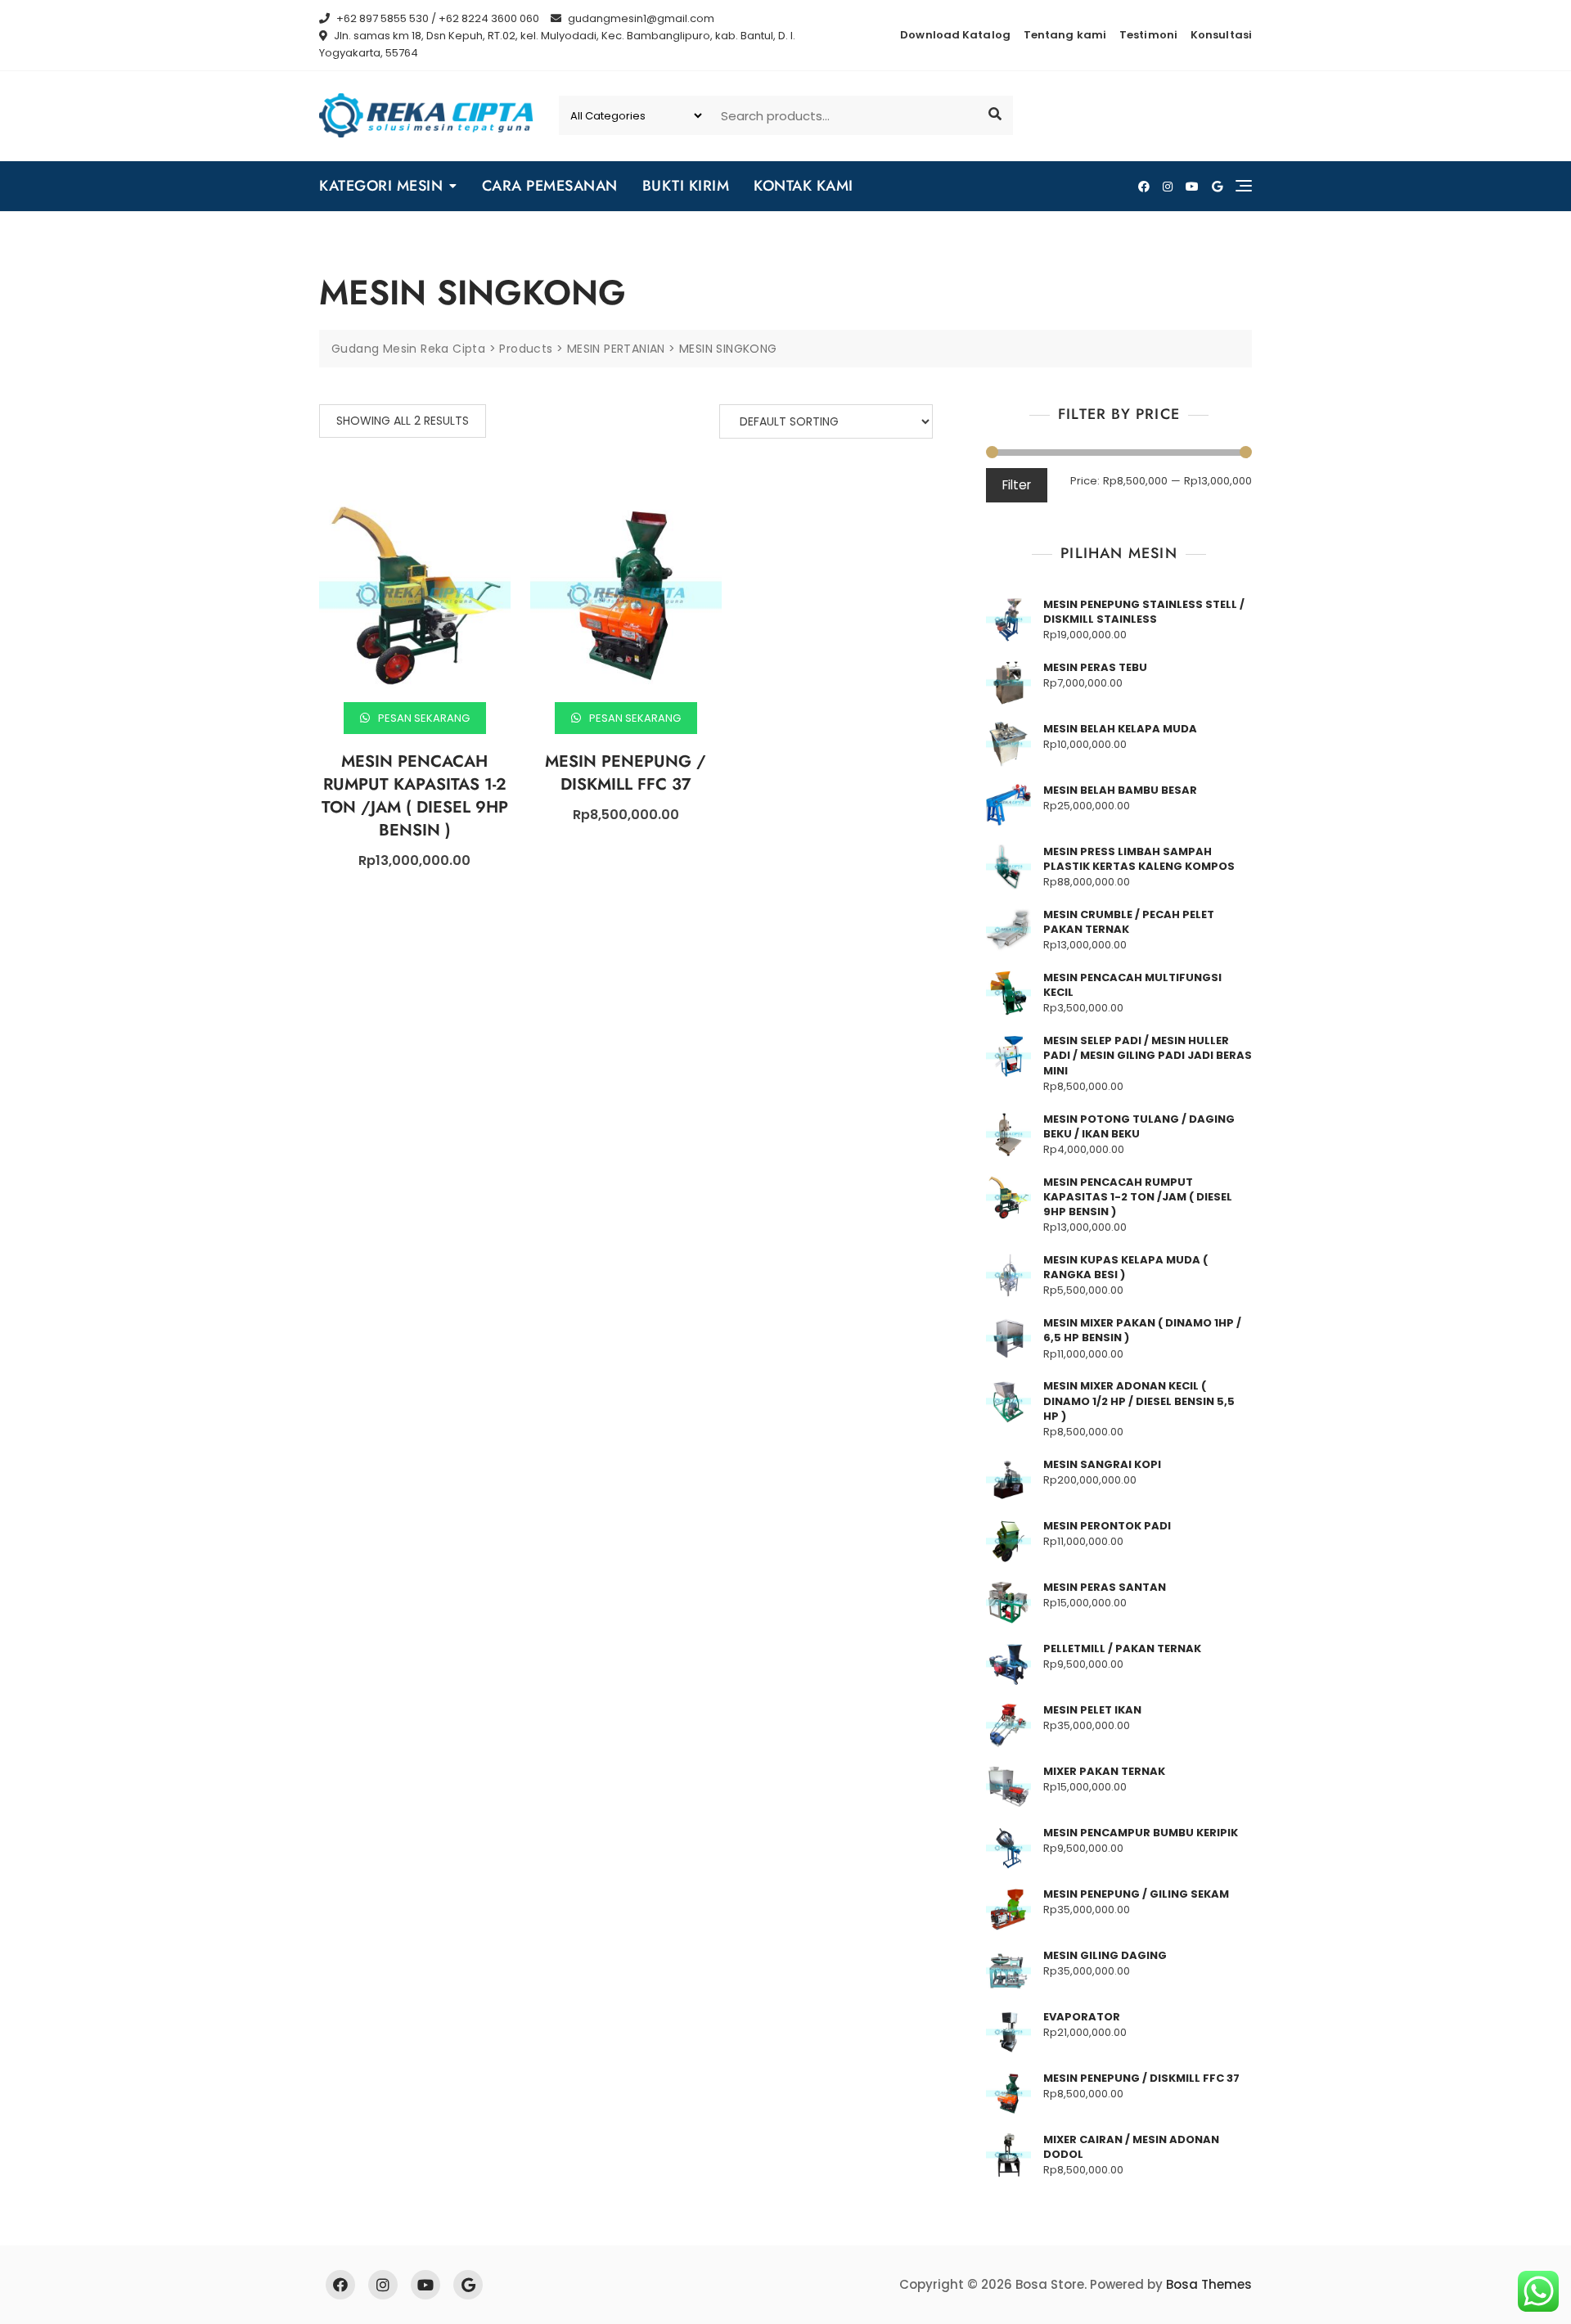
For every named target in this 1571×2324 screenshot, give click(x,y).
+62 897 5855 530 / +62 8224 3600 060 (437, 18)
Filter (1017, 485)
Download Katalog (955, 35)
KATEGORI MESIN (381, 186)
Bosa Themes (1209, 2284)
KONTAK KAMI (804, 186)
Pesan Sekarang (423, 718)
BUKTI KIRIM (686, 186)
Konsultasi (1221, 35)
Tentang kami (1065, 35)
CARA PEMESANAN (550, 186)
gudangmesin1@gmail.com (640, 18)
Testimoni (1148, 35)
